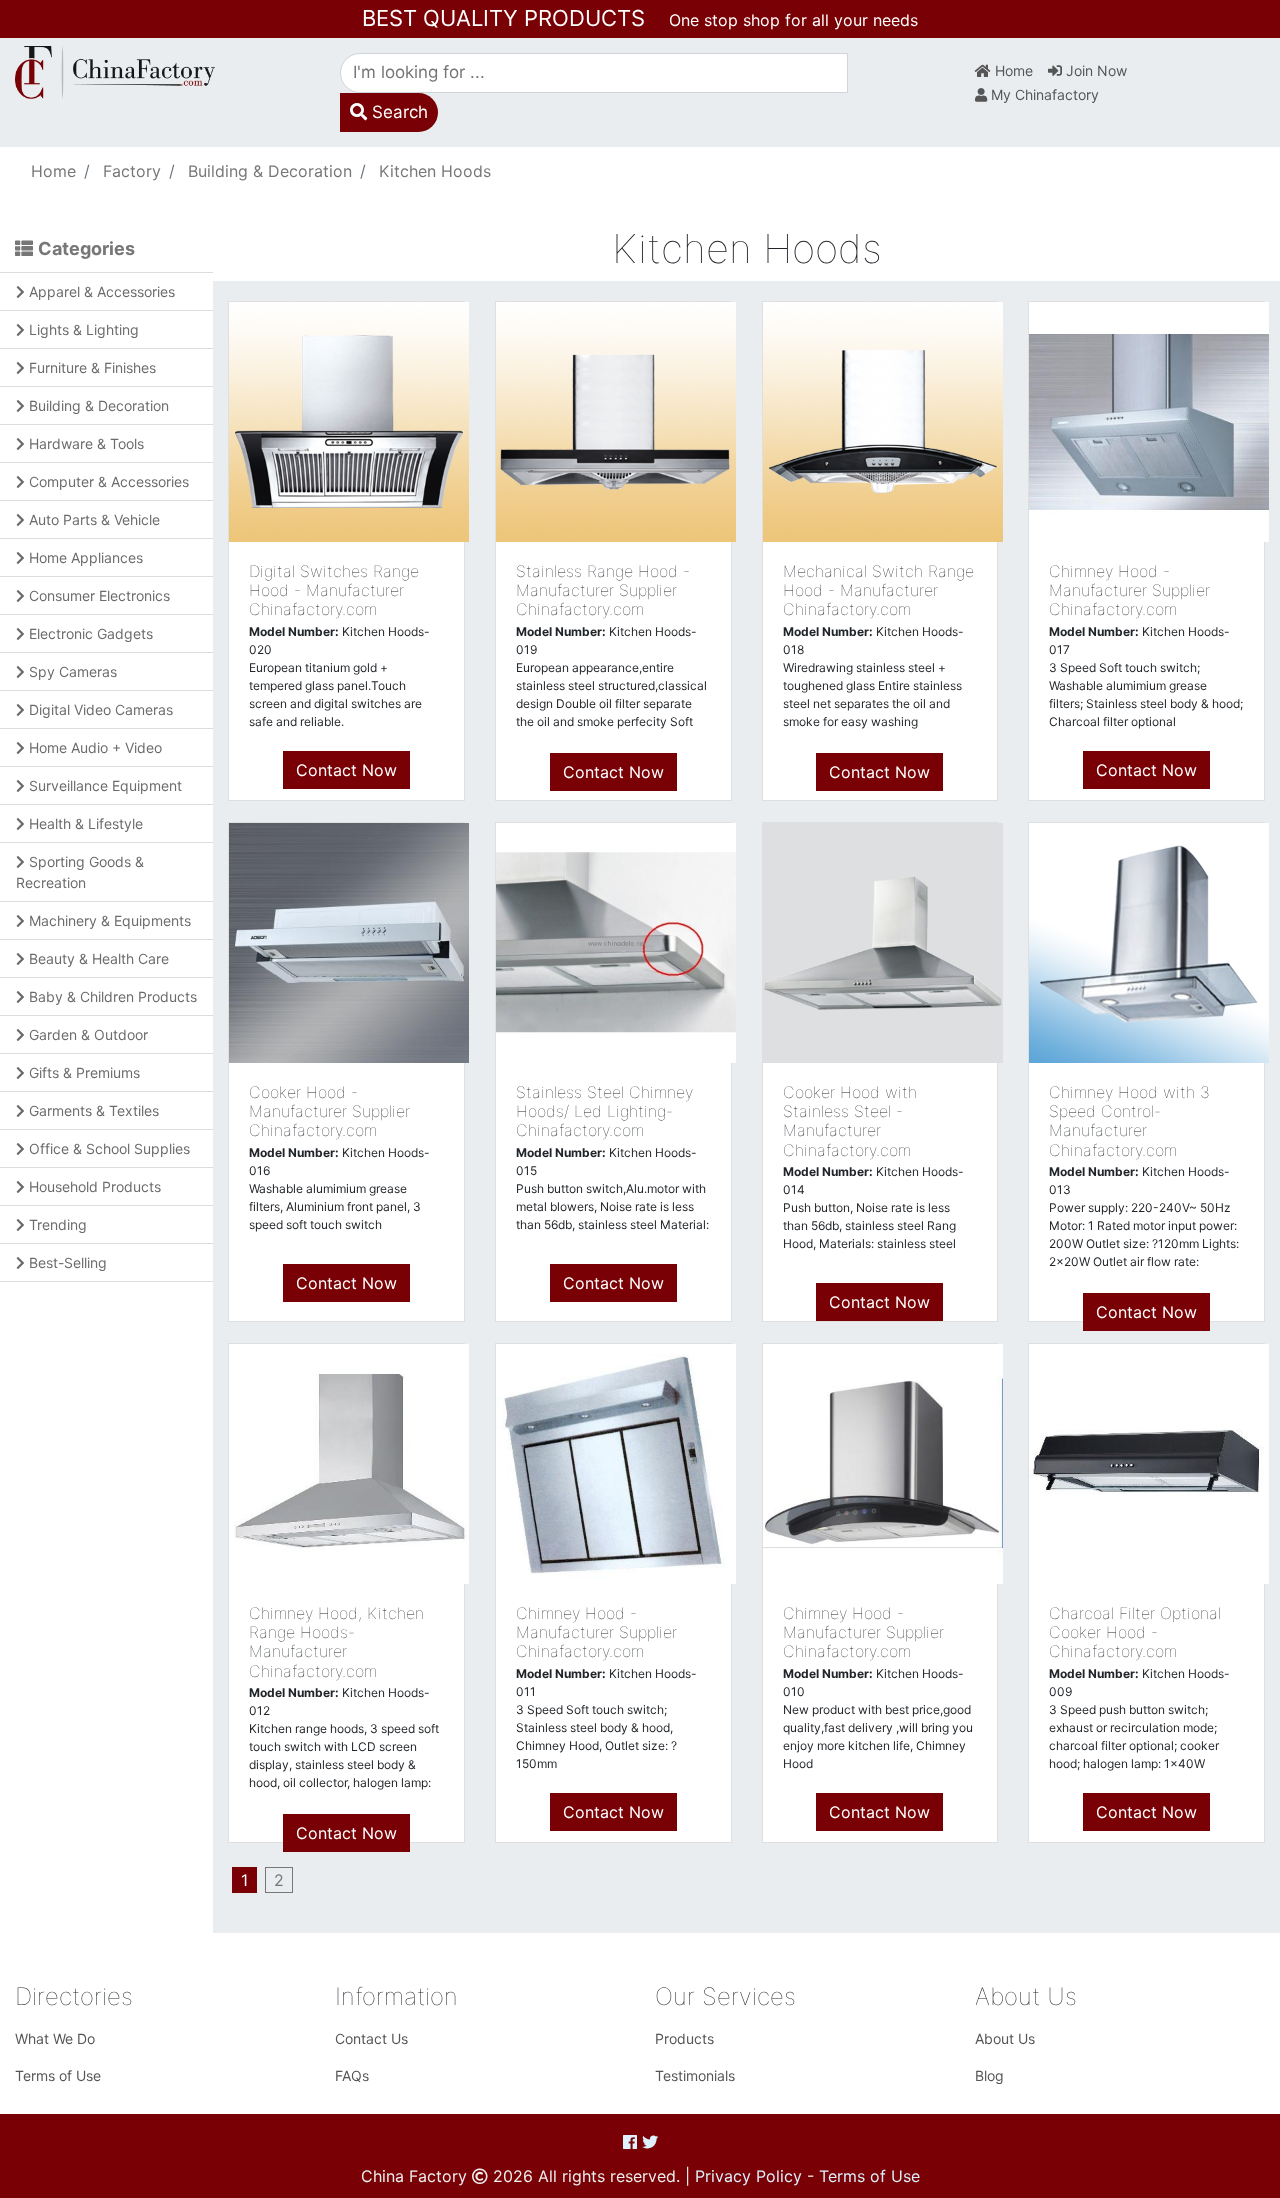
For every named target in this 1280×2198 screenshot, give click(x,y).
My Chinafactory (1043, 94)
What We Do (55, 2038)
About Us (1005, 2038)
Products (684, 2038)
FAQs (352, 2075)
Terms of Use (58, 2075)
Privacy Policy (748, 2176)
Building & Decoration (270, 171)
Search (397, 112)
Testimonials (695, 2075)
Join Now (1094, 70)
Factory (132, 171)
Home (1012, 70)
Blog (989, 2075)
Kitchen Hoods (435, 171)
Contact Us (371, 2038)
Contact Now (346, 770)
